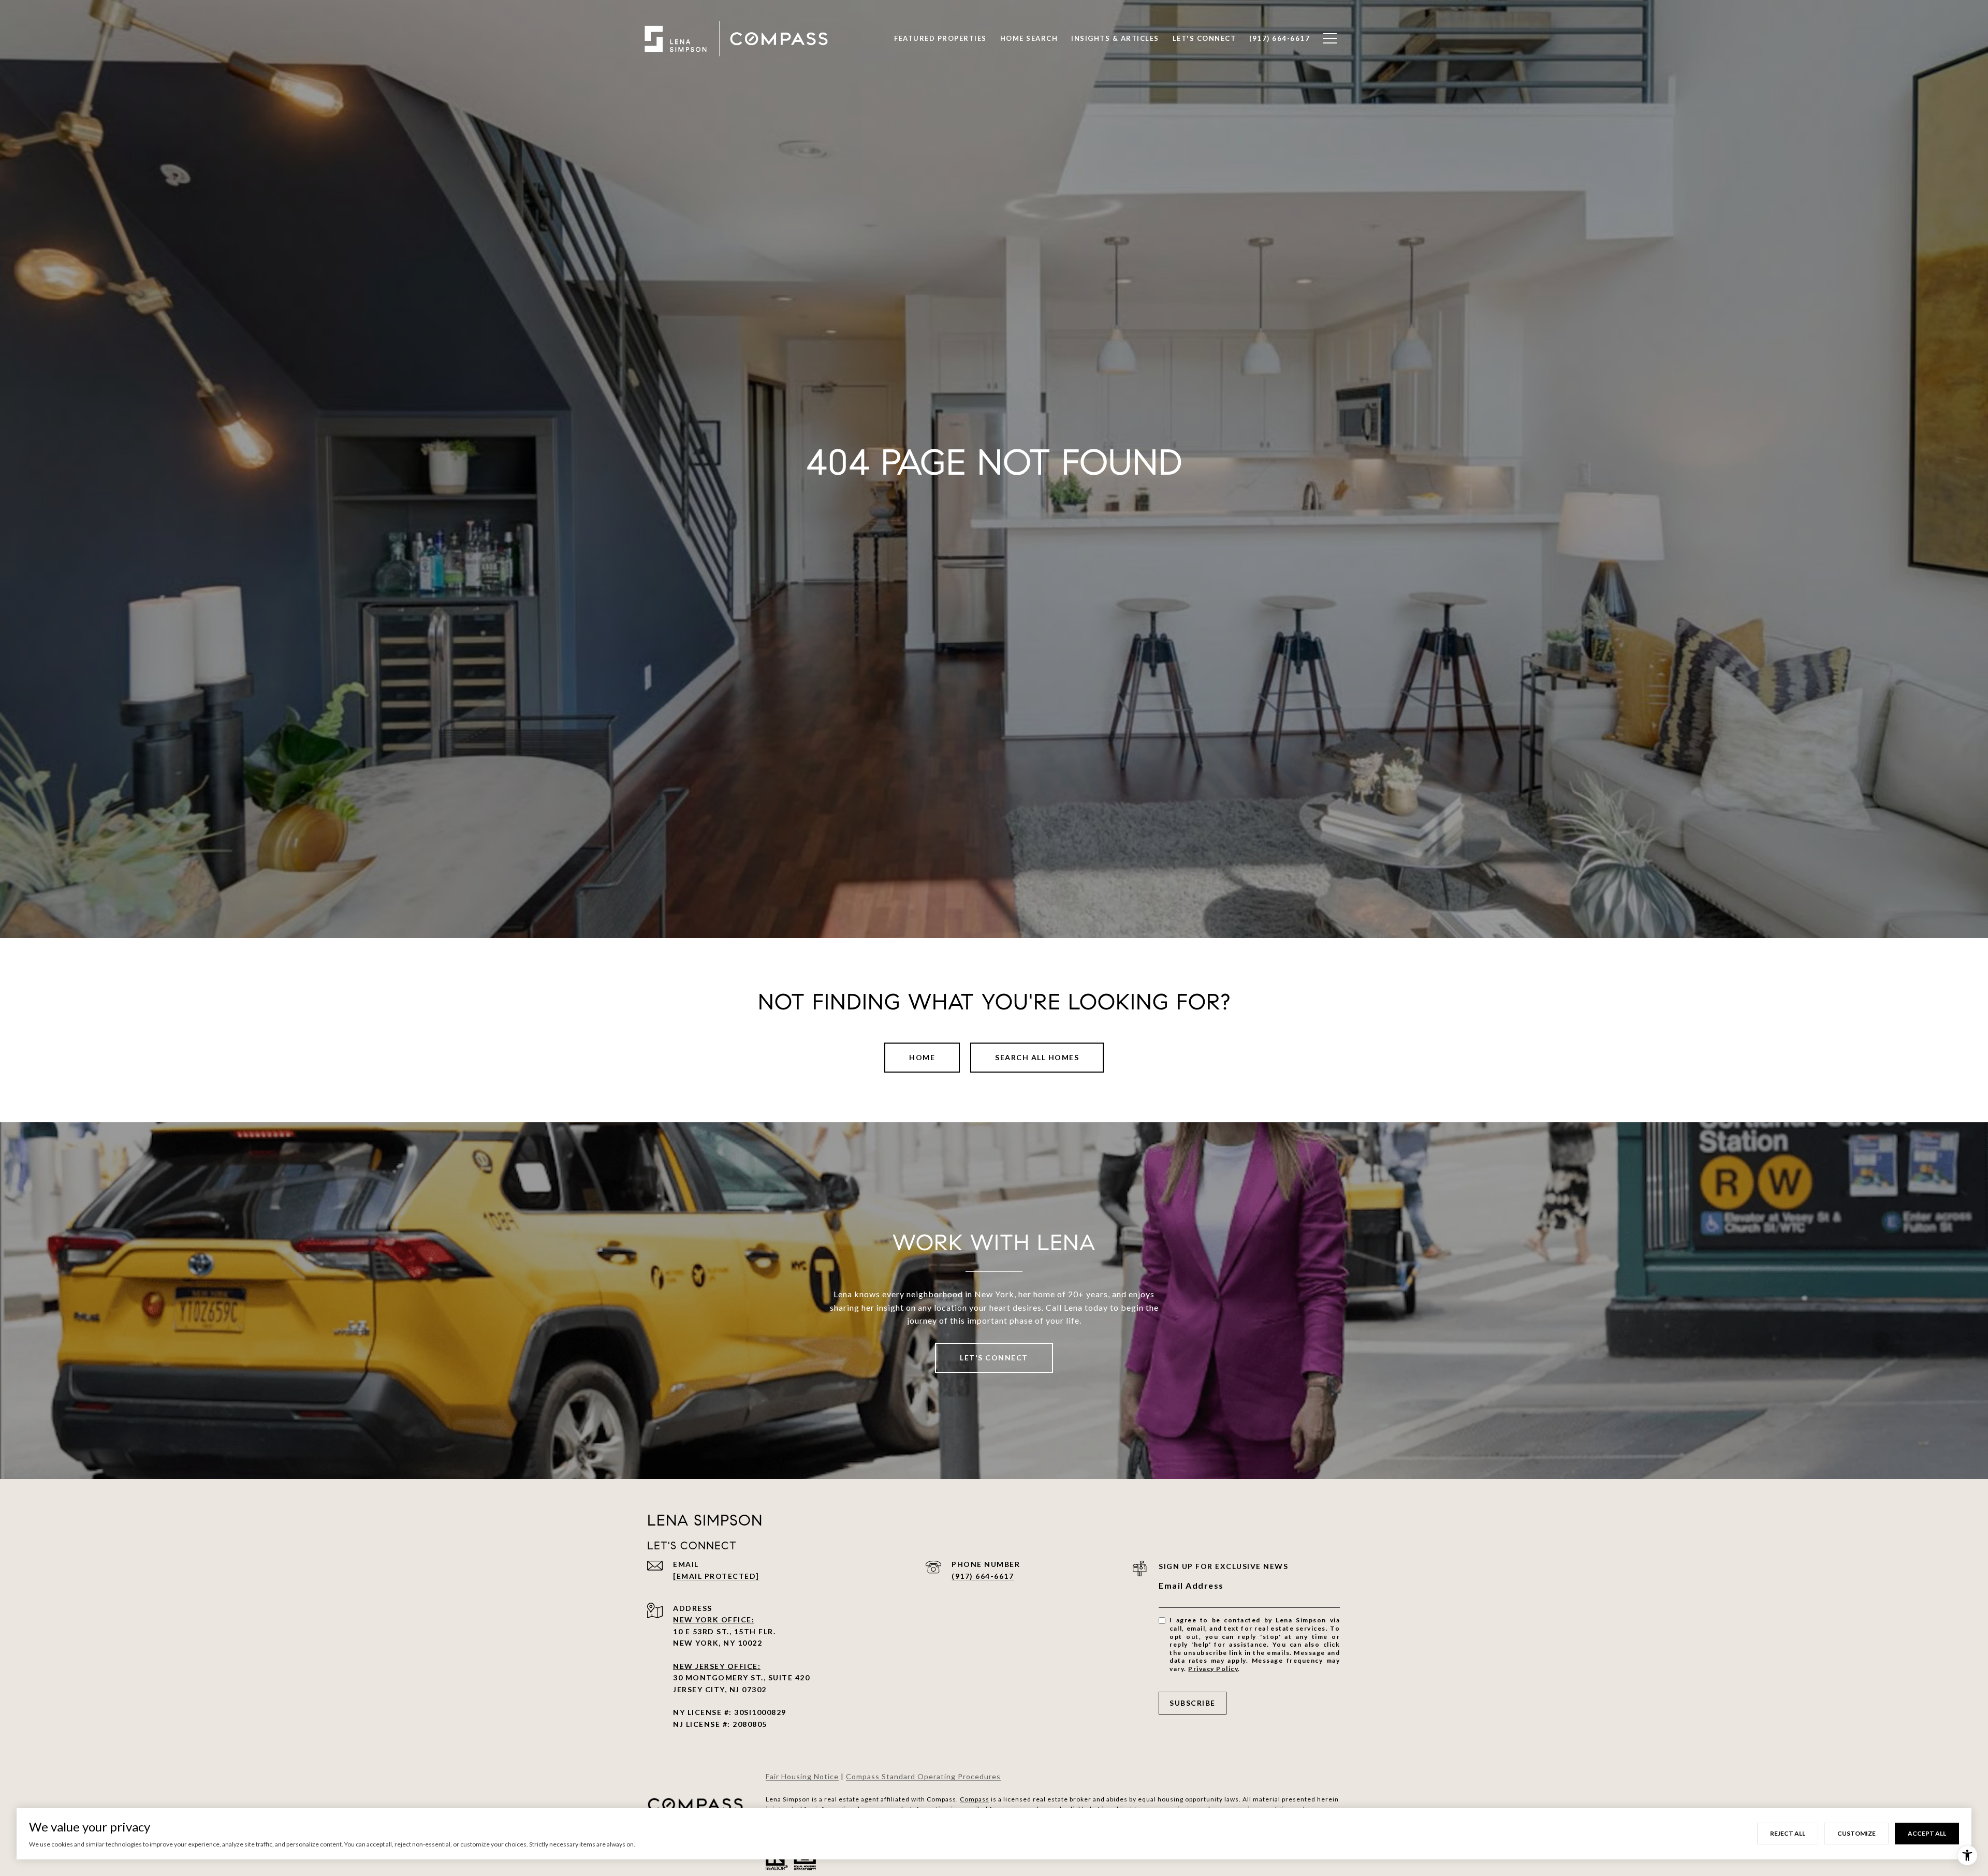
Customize (1857, 1833)
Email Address (1191, 1585)
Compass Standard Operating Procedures (923, 1776)
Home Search (1029, 38)
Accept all (1927, 1833)
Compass (975, 1799)
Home (922, 1057)
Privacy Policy (1213, 1669)
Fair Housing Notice (802, 1776)
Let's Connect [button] (994, 1358)
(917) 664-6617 (983, 1576)
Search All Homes (1037, 1057)
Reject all (1788, 1833)
